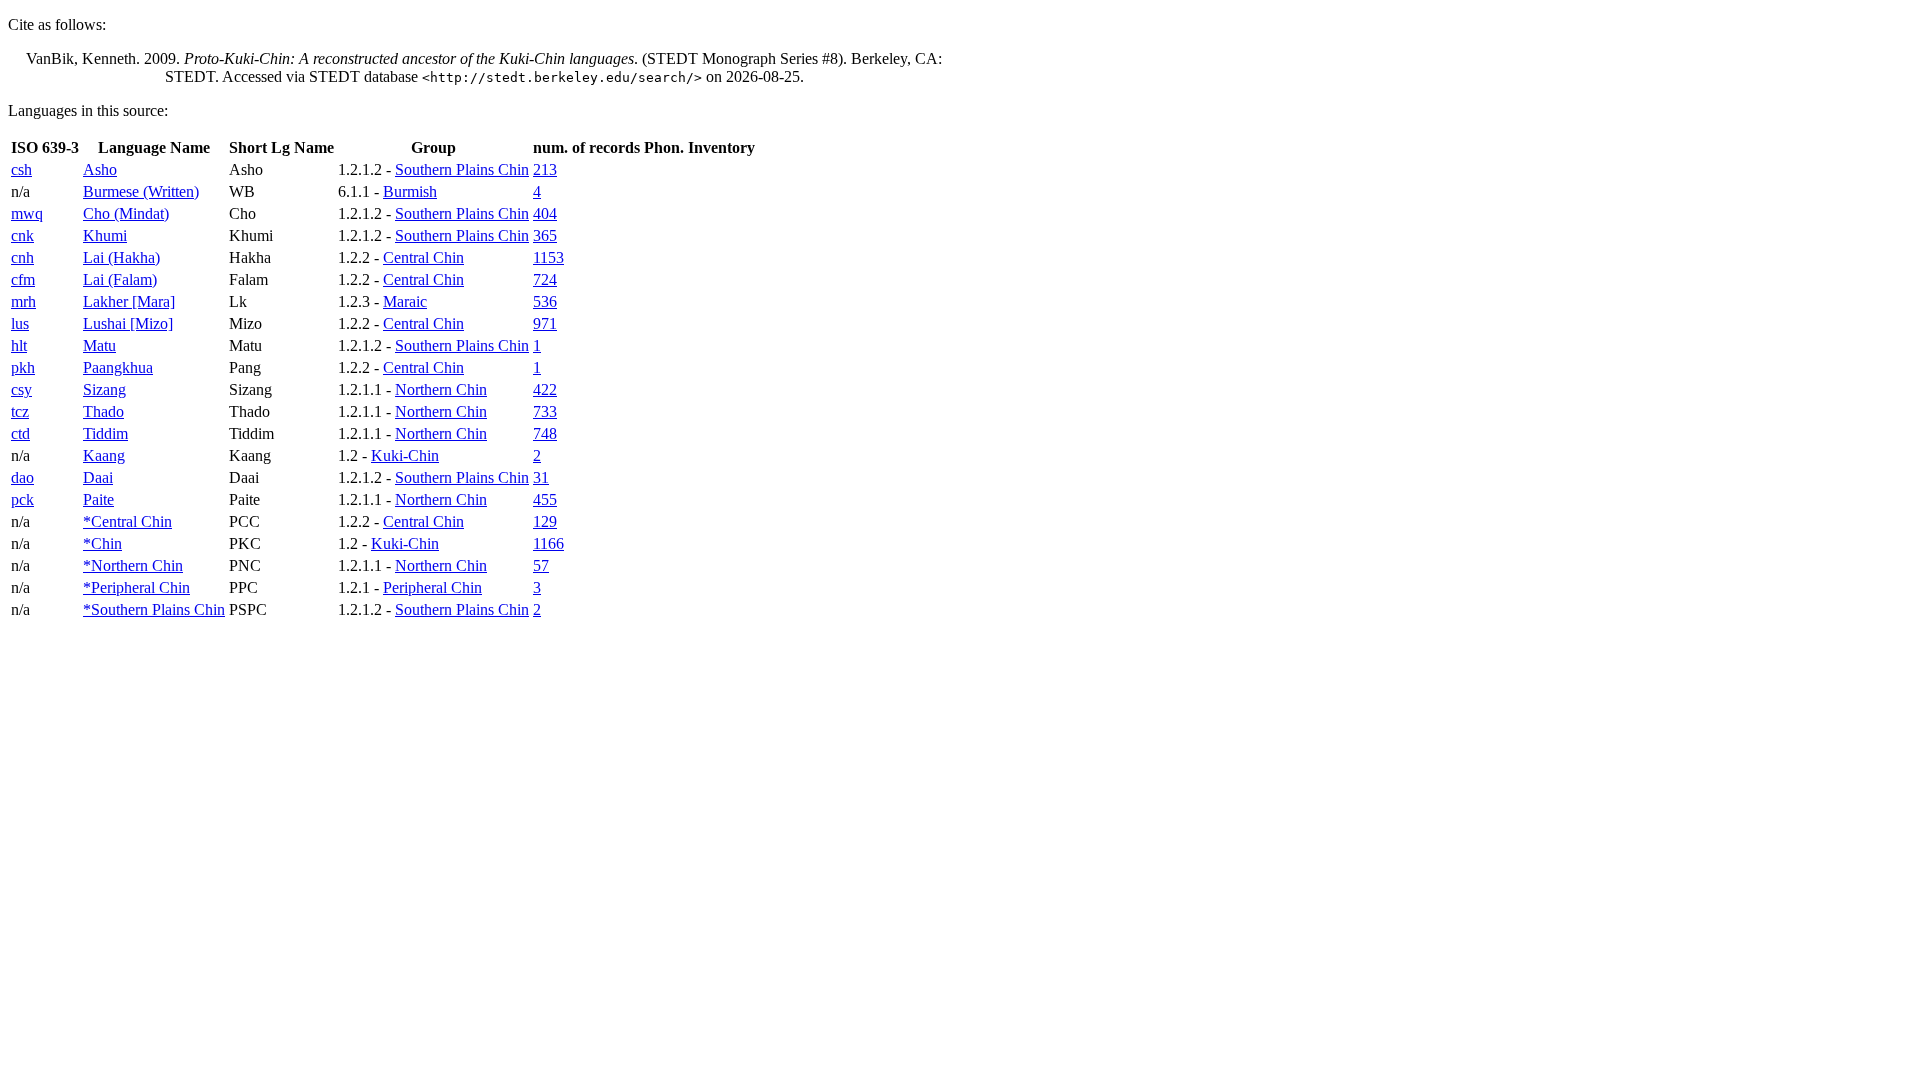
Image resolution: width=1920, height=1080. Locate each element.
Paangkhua (118, 367)
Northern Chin (441, 389)
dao (22, 477)
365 (545, 235)
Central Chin (423, 257)
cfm (23, 279)
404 (545, 213)
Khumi (105, 235)
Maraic (405, 301)
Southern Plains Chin (462, 169)
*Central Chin (127, 521)
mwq (27, 213)
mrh (23, 301)
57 (541, 565)
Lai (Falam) (120, 279)
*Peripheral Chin (136, 587)
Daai (98, 477)
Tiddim (105, 433)
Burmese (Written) (141, 191)
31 (541, 477)
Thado (103, 411)
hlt (19, 345)
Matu (99, 345)
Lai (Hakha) (121, 257)
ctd (20, 433)
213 (545, 169)
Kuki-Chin (405, 455)
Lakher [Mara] (129, 301)
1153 (548, 257)
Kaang (104, 455)
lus (20, 323)
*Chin (102, 543)
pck (22, 499)
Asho (100, 169)
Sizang (104, 389)
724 (545, 279)
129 (545, 521)
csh (21, 169)
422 (545, 389)
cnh (22, 257)
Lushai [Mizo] (128, 323)
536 (545, 301)
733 (545, 411)
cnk (22, 235)
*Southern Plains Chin (154, 609)
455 (545, 499)
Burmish (410, 191)
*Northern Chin (133, 565)
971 (545, 323)
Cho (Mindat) (126, 213)
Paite (98, 499)
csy (21, 389)
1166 (548, 543)
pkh (23, 367)
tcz (20, 411)
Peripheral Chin (432, 587)
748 (545, 433)
